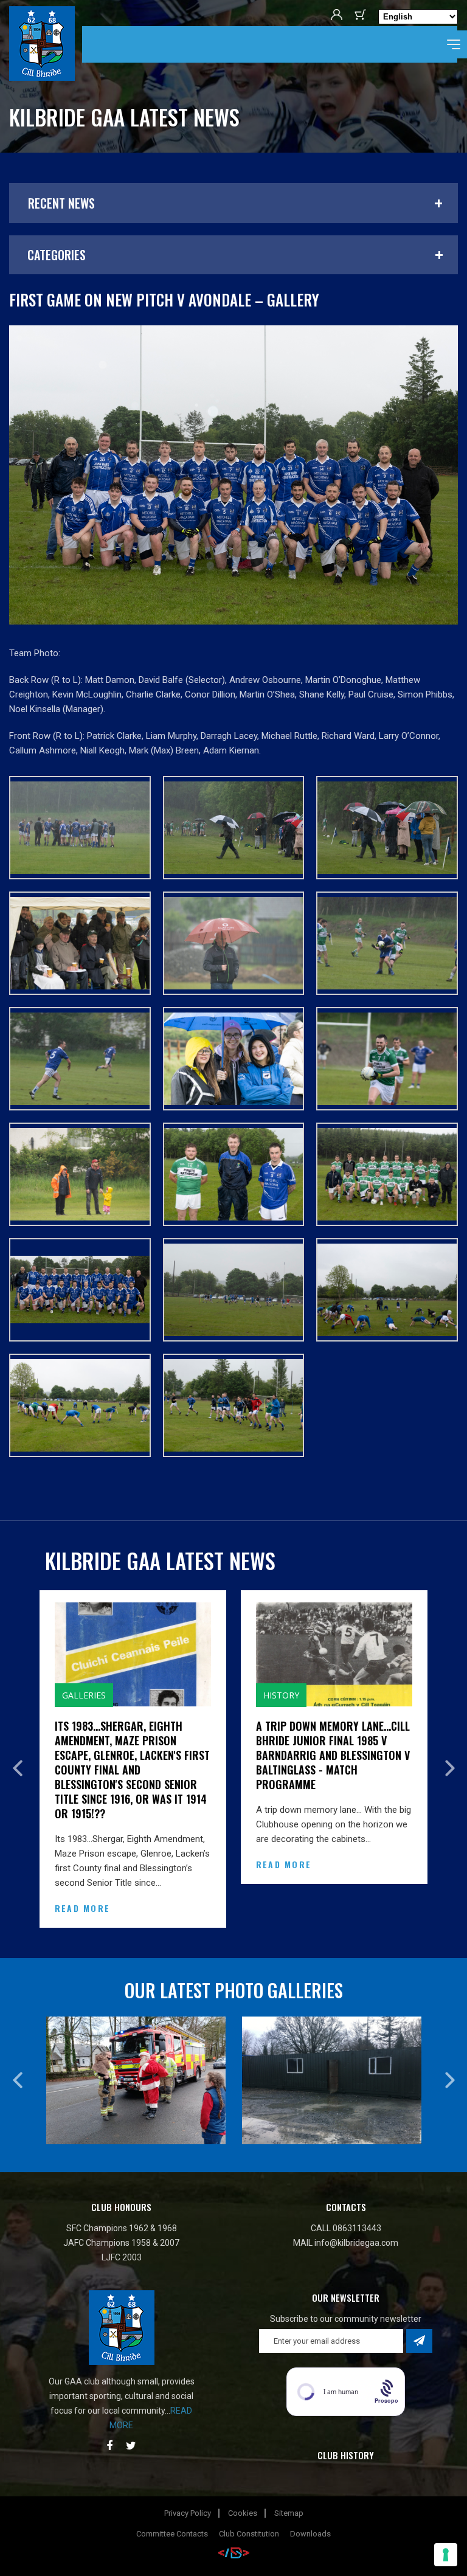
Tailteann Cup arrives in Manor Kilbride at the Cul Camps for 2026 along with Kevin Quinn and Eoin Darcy (325, 1748)
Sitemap (289, 2469)
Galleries (285, 1695)
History (80, 1695)
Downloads (310, 2490)
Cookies (243, 2469)
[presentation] (17, 1746)
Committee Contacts (172, 2490)
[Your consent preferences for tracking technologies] (446, 2555)
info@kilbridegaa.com (356, 2199)
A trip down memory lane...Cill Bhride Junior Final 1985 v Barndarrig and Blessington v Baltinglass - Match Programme (132, 1755)
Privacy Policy (188, 2469)
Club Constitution (249, 2490)
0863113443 (357, 2184)
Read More (82, 1864)
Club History (346, 2411)
